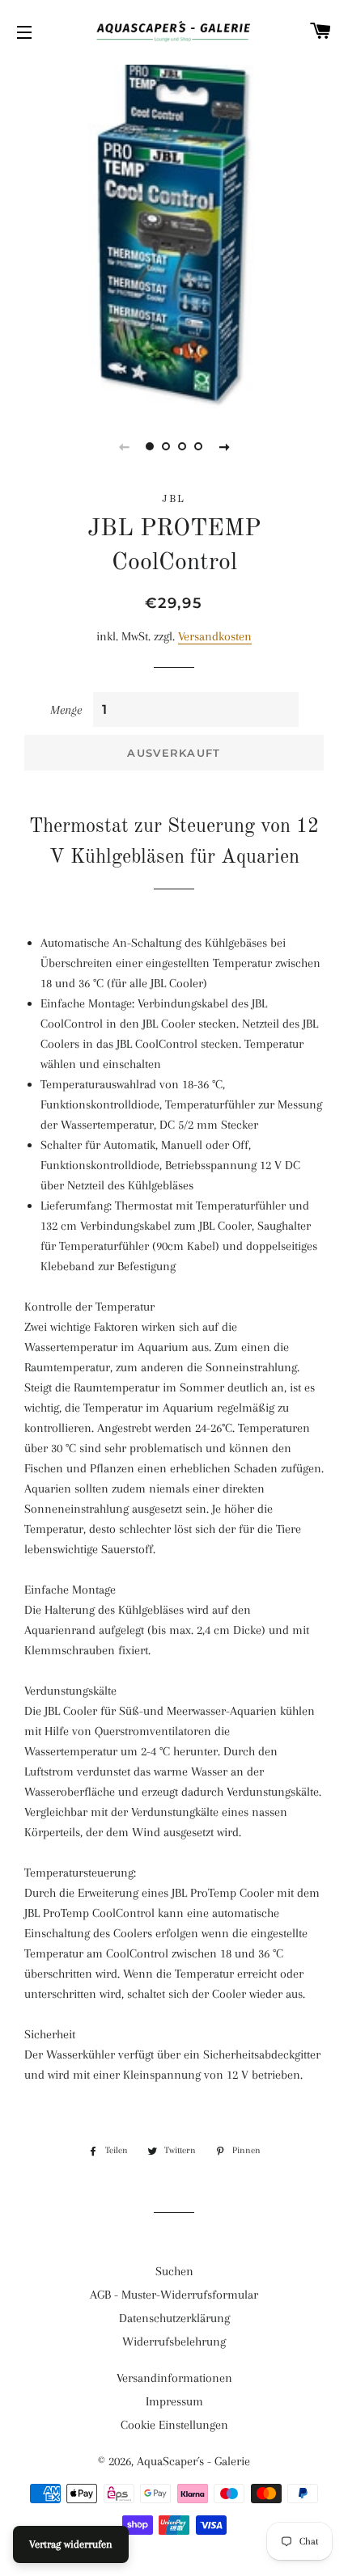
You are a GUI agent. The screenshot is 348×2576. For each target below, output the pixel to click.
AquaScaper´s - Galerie (193, 2461)
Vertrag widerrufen (71, 2544)
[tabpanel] (174, 234)
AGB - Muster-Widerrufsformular (174, 2295)
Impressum (174, 2401)
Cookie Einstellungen (174, 2425)
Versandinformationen (174, 2378)
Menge (66, 710)
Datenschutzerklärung (174, 2318)
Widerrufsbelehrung (174, 2342)
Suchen (174, 2271)
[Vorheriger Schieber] (124, 446)
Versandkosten (215, 636)
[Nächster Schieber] (224, 446)
